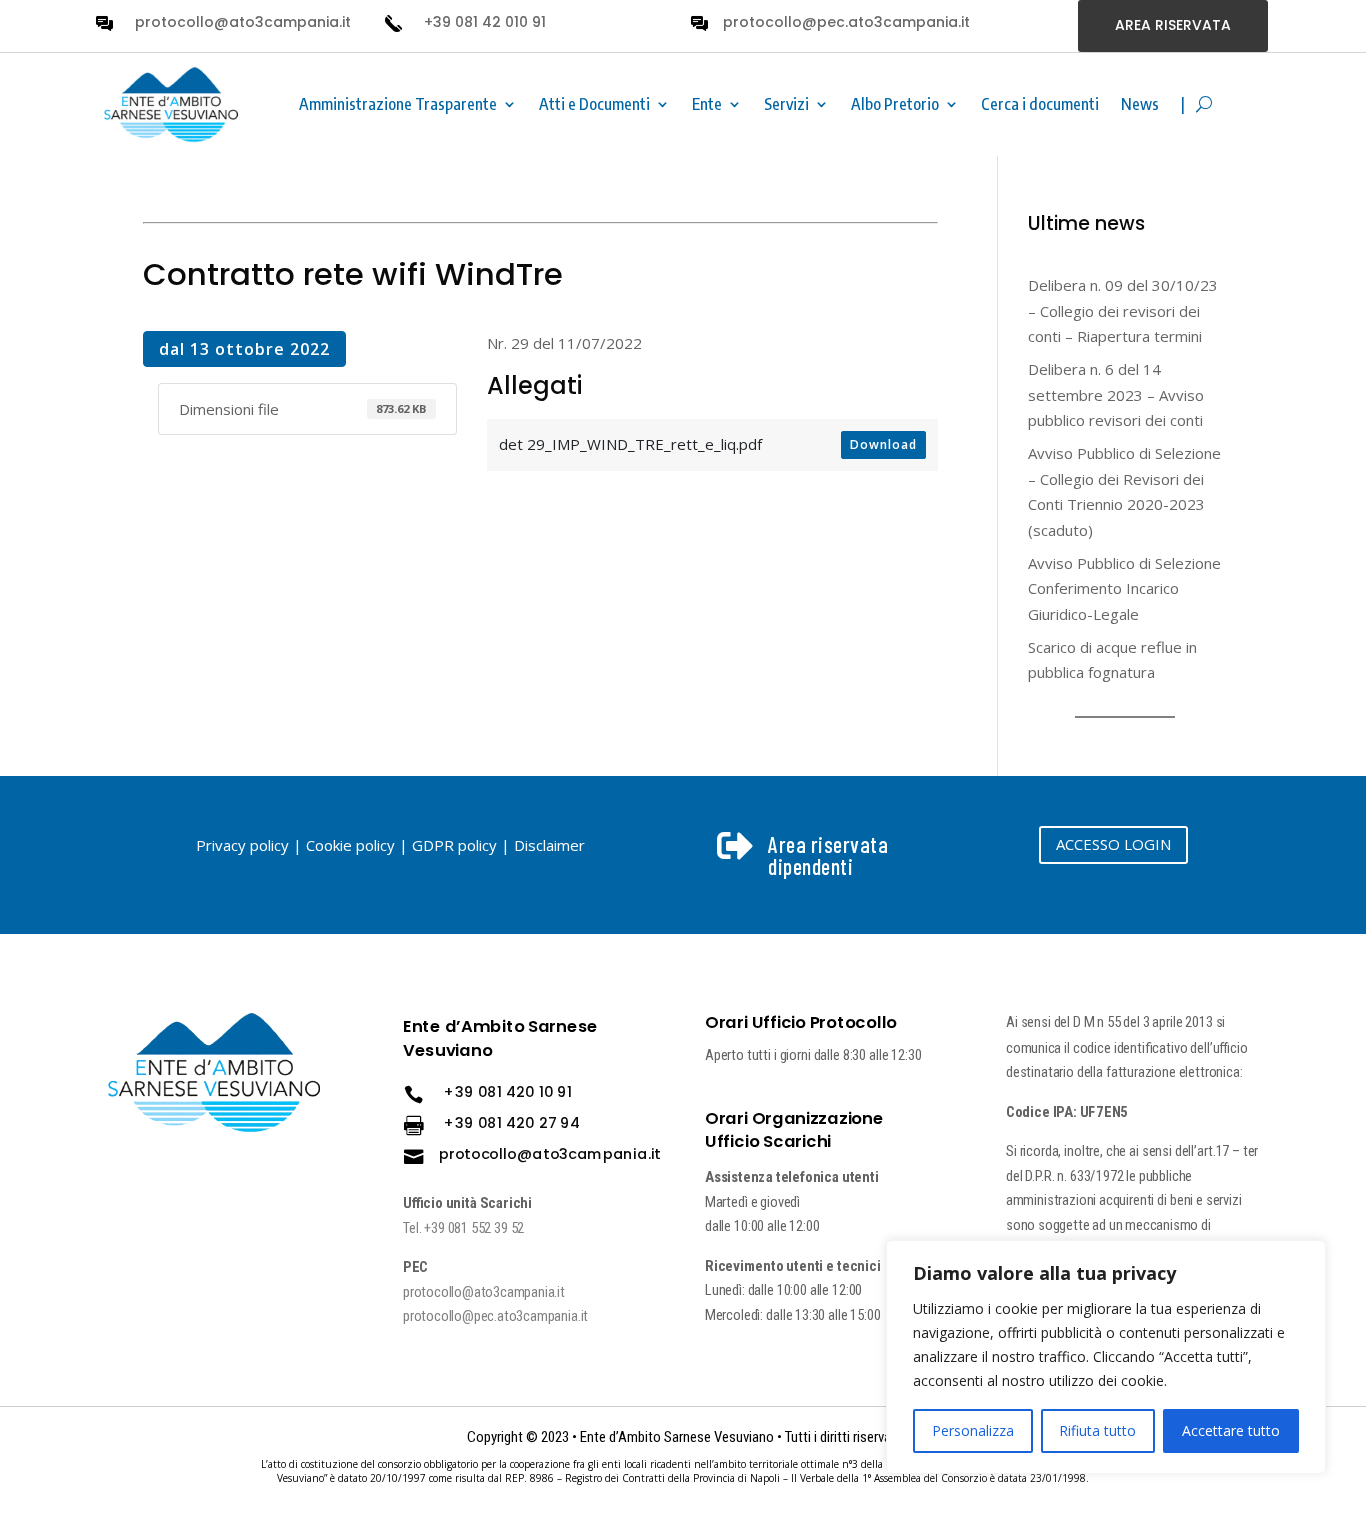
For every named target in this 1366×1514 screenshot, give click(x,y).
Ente (707, 104)
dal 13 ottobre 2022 (244, 349)
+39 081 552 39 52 (475, 1227)
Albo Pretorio (895, 104)
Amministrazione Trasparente (398, 104)
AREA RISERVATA (1173, 25)
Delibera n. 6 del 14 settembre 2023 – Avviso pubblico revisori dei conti (1116, 394)
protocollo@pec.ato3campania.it (846, 22)
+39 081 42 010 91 (485, 22)
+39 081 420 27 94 (512, 1123)
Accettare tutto (1231, 1430)
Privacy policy (242, 845)
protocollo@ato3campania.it (243, 22)
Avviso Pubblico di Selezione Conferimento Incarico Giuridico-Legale (1124, 588)
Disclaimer (549, 845)
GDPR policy (454, 845)
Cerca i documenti (1040, 104)
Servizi (786, 104)
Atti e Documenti (594, 104)
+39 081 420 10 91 (508, 1092)
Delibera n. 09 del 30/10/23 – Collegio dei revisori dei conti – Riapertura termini (1123, 310)
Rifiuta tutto (1097, 1430)
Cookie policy (350, 845)
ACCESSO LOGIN (1113, 844)
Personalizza (973, 1430)
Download (883, 444)
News (1140, 104)
